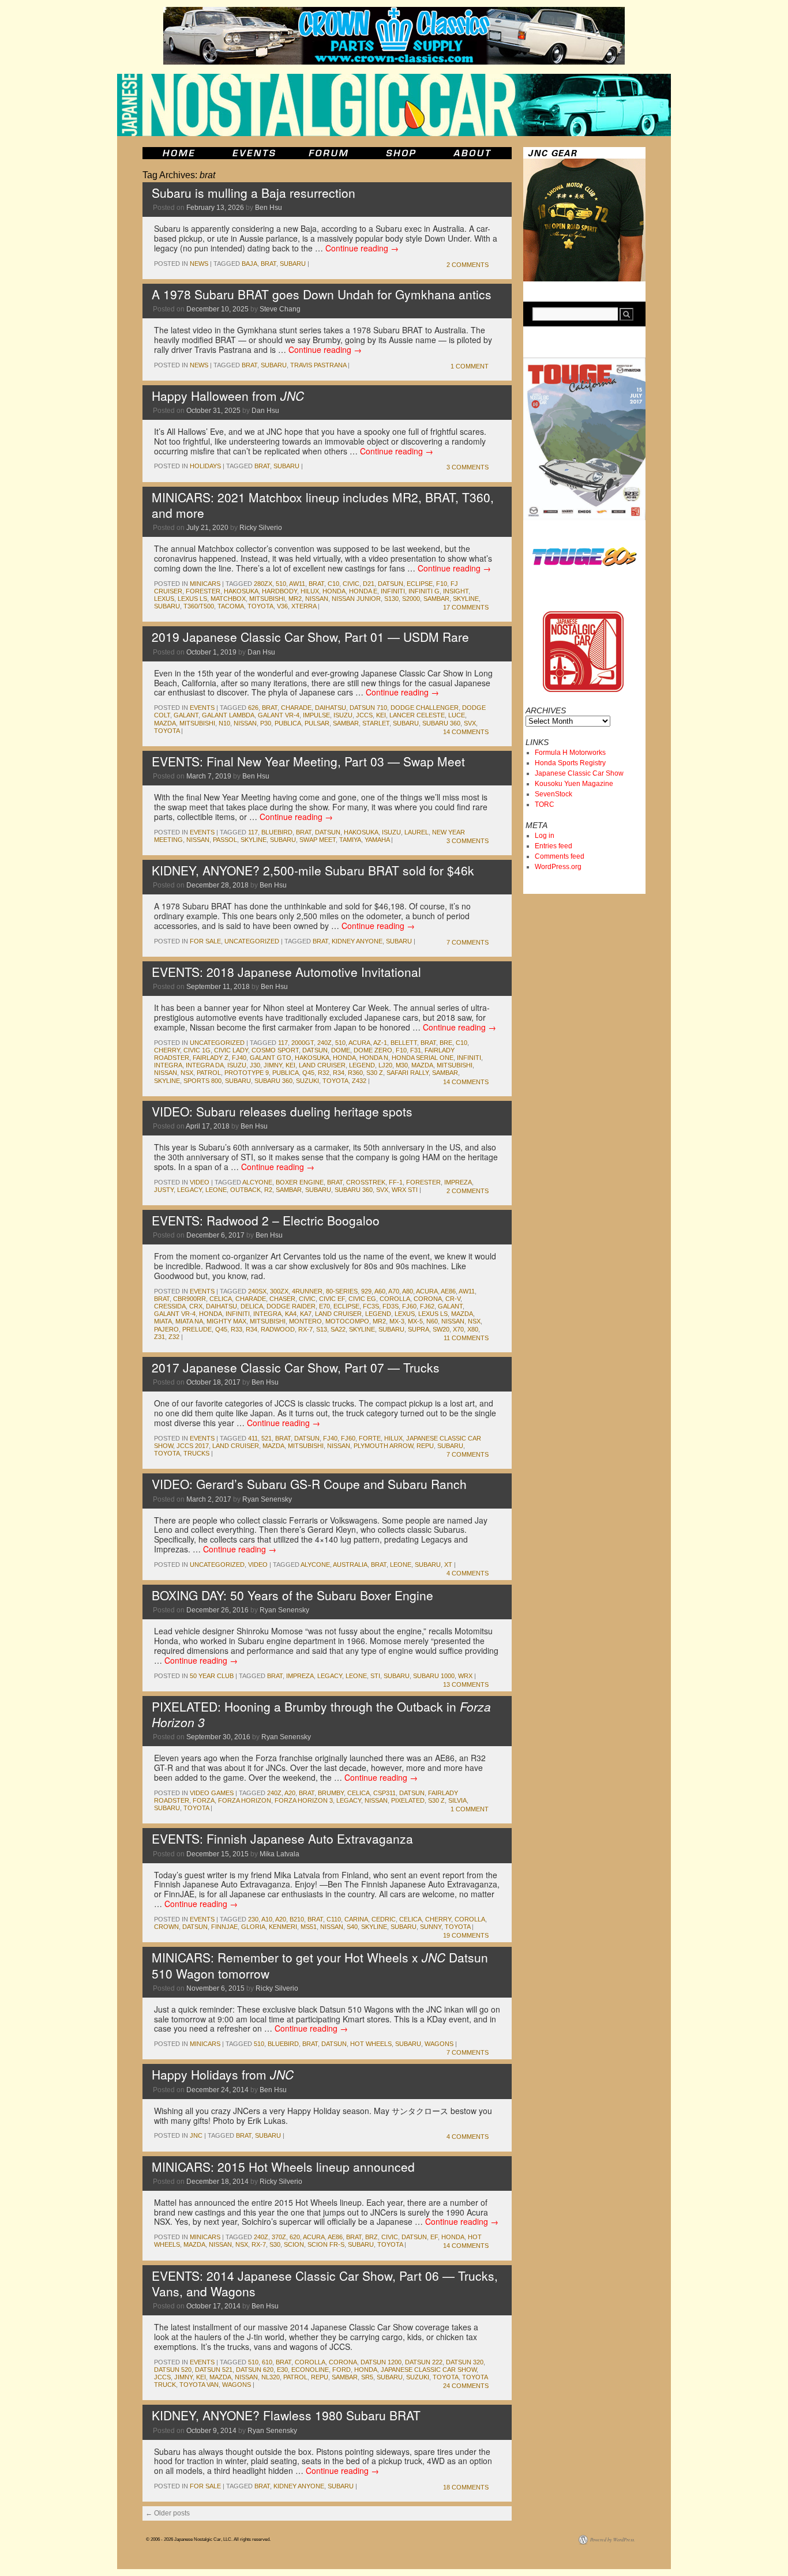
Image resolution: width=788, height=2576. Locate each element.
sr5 (367, 2377)
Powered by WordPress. (613, 2539)
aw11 (297, 584)
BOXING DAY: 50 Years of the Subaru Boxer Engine (292, 1595)
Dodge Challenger (425, 708)
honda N (374, 1058)
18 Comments (466, 2487)
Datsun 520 (173, 2370)
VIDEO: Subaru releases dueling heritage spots (282, 1111)
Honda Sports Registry (570, 763)
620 (295, 2237)
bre (446, 1043)
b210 (297, 1919)
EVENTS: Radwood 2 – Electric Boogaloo (266, 1220)
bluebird (277, 832)
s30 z (375, 1073)
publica (288, 723)
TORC (545, 804)
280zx (263, 584)
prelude (197, 1329)
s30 (275, 2244)
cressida (170, 1306)
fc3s (371, 1306)
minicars (205, 584)
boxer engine (300, 1182)
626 (253, 708)
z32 (174, 1337)
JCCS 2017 (193, 1446)
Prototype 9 (247, 1073)
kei (381, 715)
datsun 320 (465, 2362)
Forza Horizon (245, 1800)
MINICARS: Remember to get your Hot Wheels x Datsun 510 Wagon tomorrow (320, 1965)
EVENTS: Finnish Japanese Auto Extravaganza (282, 1838)
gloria (253, 1927)
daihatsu (331, 708)
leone (216, 1190)
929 (366, 1291)
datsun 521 (214, 2370)
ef (434, 2237)
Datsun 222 (424, 2362)
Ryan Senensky (267, 1499)
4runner (307, 1291)
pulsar (317, 723)
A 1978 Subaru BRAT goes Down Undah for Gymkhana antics (322, 294)
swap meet (318, 840)
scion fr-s (326, 2244)
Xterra (304, 606)
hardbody (279, 591)
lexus (164, 599)
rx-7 (305, 1329)
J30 (255, 1065)
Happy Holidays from (223, 2074)
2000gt (303, 1043)
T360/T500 (199, 606)
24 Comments (466, 2386)
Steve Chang (280, 309)
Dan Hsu (265, 411)
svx (470, 723)
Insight (456, 591)
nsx (187, 1073)
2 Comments (468, 265)
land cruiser (322, 1065)
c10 (333, 584)
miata (163, 1321)
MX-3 (397, 1321)
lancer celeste (417, 715)
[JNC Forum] (330, 153)
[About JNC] (473, 153)
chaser (282, 1299)
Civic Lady (231, 1050)
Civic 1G (197, 1050)
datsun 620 (255, 2370)
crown (166, 1927)
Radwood (278, 1329)
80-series (342, 1291)
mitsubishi (267, 599)
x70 (458, 1329)
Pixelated (408, 1800)
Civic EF (332, 1299)
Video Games (212, 1793)
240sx (257, 1291)
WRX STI (405, 1190)
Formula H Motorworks (570, 753)
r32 (324, 1073)
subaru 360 (441, 723)
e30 (282, 2370)
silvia (457, 1800)
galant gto (271, 1058)
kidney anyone (357, 941)
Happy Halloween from (228, 396)
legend (362, 1065)
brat (269, 264)
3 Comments (468, 467)
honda (334, 591)
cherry (167, 1050)
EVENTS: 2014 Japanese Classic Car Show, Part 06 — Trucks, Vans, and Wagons (325, 2283)
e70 (324, 1306)
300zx (279, 1291)
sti (375, 1676)
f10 (442, 584)
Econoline (310, 2370)
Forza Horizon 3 (304, 1800)
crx (196, 1306)
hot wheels (371, 2044)
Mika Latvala (279, 1854)
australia (350, 1565)
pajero (166, 1329)
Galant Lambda (228, 715)
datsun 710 (368, 708)
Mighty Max (226, 1321)
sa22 (338, 1329)
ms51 (309, 1927)
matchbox (228, 599)
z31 (160, 1337)
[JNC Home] (179, 153)
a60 (380, 1291)
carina (356, 1919)
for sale (205, 941)
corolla (395, 1299)
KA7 (306, 1314)
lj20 (385, 1065)
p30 (266, 723)
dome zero (373, 1050)
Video (200, 1182)
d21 (369, 584)
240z (324, 1043)
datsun (391, 584)
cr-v (453, 1299)
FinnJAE (224, 1927)
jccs (364, 715)
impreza (458, 1182)
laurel (416, 832)
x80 (473, 1329)
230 (253, 1919)
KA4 (291, 1314)
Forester (203, 591)
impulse (316, 715)
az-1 (380, 1043)
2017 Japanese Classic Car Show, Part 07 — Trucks (296, 1367)
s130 (391, 599)
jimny (273, 1065)
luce (457, 715)
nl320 (271, 2377)
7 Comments (468, 942)
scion (294, 2244)
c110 (334, 1919)
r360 (355, 1073)
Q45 (308, 1073)
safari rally (408, 1073)
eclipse (420, 584)
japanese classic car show (429, 2370)
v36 (282, 606)
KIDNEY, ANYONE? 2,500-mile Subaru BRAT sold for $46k (313, 870)
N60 (432, 1321)
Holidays (205, 466)
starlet (376, 723)
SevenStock (554, 794)
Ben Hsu (269, 208)
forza (204, 1800)
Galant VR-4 (279, 715)
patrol (209, 1073)
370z (279, 2237)
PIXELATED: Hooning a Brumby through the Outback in (321, 1714)
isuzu (343, 715)
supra (419, 1329)
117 (253, 832)
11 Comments (466, 1338)
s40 (352, 1927)
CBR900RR (190, 1299)
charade (296, 708)
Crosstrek (366, 1182)
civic (351, 584)
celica (221, 1299)
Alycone (315, 1565)
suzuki (307, 1081)
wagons (439, 2044)
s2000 (411, 599)
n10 (224, 723)
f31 (416, 1050)
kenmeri (283, 1927)
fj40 (239, 1058)
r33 (237, 1329)
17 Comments (466, 607)
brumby (331, 1793)
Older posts (168, 2513)
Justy (164, 1190)
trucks (196, 1453)
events (202, 708)
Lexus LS (192, 599)
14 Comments (466, 732)
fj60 (409, 1306)
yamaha (377, 840)
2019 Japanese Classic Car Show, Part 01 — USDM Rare (310, 637)
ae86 (448, 1291)
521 (267, 1438)
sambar (436, 599)
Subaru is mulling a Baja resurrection (254, 193)
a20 (290, 1793)
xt (448, 1565)
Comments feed (560, 856)
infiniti (393, 591)
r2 (268, 1190)
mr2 (295, 599)
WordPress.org (558, 867)
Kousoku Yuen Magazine (574, 784)
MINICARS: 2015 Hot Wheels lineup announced (283, 2167)
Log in (545, 836)
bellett (404, 1043)
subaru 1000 (434, 1676)
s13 (322, 1329)
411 (253, 1438)
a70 (394, 1291)
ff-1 (396, 1182)
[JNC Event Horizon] (254, 153)
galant (186, 715)
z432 (359, 1081)
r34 (339, 1073)
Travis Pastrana (318, 365)
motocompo (347, 1321)
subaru (293, 264)
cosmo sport (275, 1050)
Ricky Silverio (261, 528)
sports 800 (202, 1081)
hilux (310, 591)
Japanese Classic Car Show (579, 773)
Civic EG (362, 1299)
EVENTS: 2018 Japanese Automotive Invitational (286, 972)
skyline (466, 599)
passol (225, 840)
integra (168, 1065)
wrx (465, 1676)
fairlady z (211, 1058)
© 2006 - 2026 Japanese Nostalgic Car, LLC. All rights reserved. (208, 2539)
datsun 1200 (381, 2362)
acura (359, 1043)
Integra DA (205, 1065)
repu (425, 1446)
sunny (431, 1927)
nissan (317, 599)
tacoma (231, 606)
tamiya (350, 840)
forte (370, 1438)
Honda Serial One (423, 1058)
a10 (267, 1919)
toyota (260, 606)
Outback (245, 1190)
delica (252, 1306)
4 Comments (468, 1573)
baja (249, 264)
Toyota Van (199, 2385)
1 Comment (470, 366)
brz (372, 2237)
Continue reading (362, 248)
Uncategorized (252, 941)
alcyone (257, 1182)
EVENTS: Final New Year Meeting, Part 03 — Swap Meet (308, 761)
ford (342, 2370)
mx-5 (415, 1321)
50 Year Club (212, 1676)
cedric (384, 1919)
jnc (196, 2135)
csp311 (384, 1793)
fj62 (427, 1306)
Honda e (363, 591)
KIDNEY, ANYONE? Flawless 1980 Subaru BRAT (286, 2415)
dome (341, 1050)
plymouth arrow (383, 1446)
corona (428, 1299)
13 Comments (466, 1684)
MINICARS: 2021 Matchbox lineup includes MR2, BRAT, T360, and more (323, 505)
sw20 (441, 1329)
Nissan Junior (356, 599)
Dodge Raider (291, 1306)
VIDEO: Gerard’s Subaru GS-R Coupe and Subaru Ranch (309, 1484)
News (199, 264)
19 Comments (466, 1935)
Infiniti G (424, 591)
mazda (165, 723)
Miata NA (189, 1321)
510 (281, 584)
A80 (408, 1291)
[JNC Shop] (401, 153)
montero (305, 1321)
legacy (190, 1190)
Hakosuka (241, 591)
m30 (402, 1065)
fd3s (391, 1306)
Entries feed (554, 846)
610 (267, 2362)
